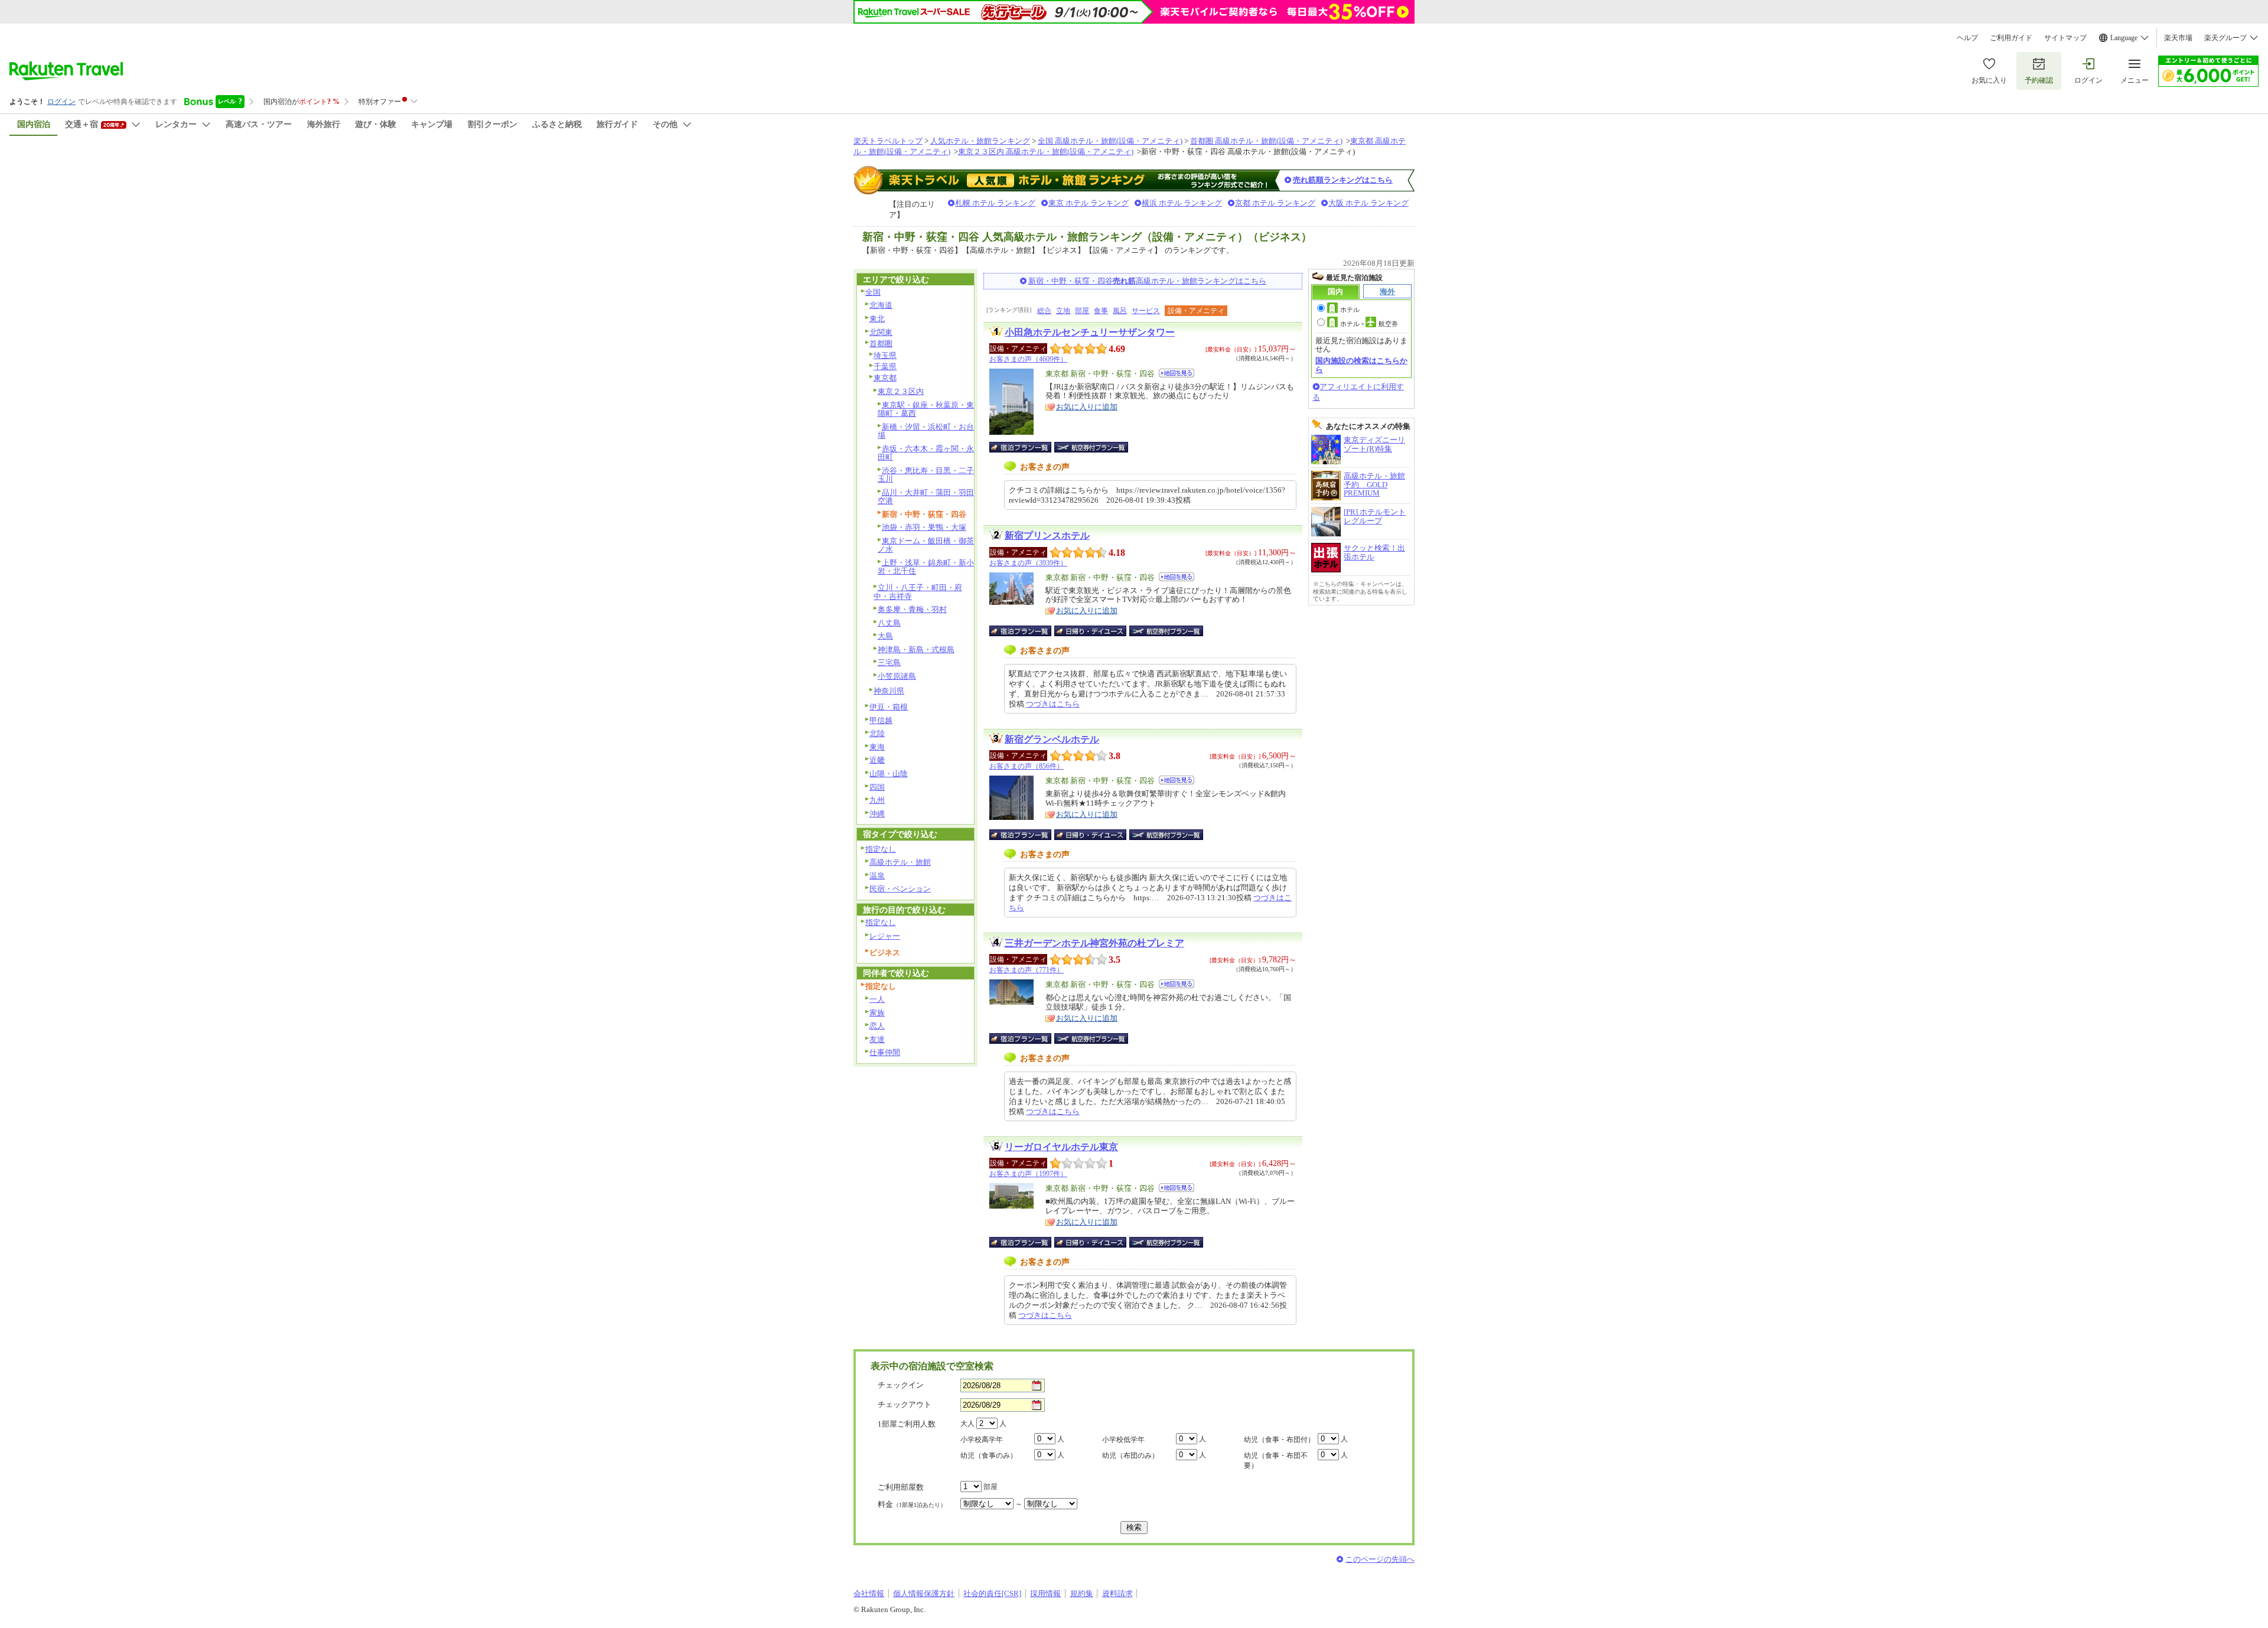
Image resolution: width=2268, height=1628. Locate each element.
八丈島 (889, 623)
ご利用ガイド (2011, 38)
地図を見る (1177, 373)
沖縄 (877, 814)
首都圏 (881, 343)
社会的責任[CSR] (992, 1593)
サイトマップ (2065, 38)
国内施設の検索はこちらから (1361, 365)
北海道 (881, 305)
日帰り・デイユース (1091, 631)
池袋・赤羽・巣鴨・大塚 (924, 527)
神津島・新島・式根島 (916, 649)
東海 (877, 747)
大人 (967, 1424)
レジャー (885, 936)
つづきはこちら (1053, 704)
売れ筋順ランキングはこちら (1343, 180)
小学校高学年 (982, 1440)
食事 (1101, 311)
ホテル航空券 (1369, 324)
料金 (912, 1504)
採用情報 (1045, 1593)
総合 (1044, 311)
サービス (1146, 311)
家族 (877, 1013)
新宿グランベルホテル (1052, 739)
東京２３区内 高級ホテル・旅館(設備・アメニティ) (1046, 152)
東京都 (885, 378)
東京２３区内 (901, 391)
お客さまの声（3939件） (1028, 563)
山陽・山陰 (889, 774)
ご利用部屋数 (901, 1487)
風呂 (1120, 311)
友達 (877, 1039)
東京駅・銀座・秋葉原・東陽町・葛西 (926, 409)
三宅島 (889, 662)
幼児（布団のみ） (1130, 1456)
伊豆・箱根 (889, 707)
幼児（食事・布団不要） (1276, 1461)
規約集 (1082, 1593)
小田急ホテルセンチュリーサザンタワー (1090, 332)
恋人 (877, 1026)
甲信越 (881, 720)
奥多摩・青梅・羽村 (912, 609)
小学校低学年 (1123, 1440)
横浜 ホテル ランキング (1182, 203)
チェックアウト (905, 1404)
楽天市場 (2178, 38)
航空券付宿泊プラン (1091, 447)
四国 (877, 787)
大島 (885, 636)
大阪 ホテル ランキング (1368, 203)
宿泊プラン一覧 (1026, 447)
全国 (873, 292)
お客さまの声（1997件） (1028, 1174)
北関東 (881, 332)
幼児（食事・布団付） (1279, 1440)
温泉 (877, 876)
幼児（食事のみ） (989, 1456)
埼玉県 (885, 355)
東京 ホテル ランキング (1089, 203)
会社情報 (869, 1593)
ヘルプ (1967, 38)
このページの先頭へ (1380, 1559)
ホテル (1350, 310)
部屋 (1082, 311)
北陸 (877, 733)
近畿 (877, 760)
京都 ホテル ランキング (1275, 203)
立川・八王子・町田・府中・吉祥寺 (918, 592)
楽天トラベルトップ (888, 141)
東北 (877, 319)
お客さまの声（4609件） (1028, 359)
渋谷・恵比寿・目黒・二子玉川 (926, 475)
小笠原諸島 (897, 676)
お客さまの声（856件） (1027, 766)
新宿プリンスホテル (1047, 535)
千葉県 (885, 367)
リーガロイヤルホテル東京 (1061, 1147)
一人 (877, 999)
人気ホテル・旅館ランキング (980, 141)
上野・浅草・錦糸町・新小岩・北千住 (926, 567)
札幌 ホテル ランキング (995, 203)
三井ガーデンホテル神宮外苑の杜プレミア (1094, 943)
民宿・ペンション (900, 889)
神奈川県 (889, 691)
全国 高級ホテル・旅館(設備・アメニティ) (1110, 141)
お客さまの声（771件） (1027, 970)
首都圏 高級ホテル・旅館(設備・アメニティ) (1266, 141)
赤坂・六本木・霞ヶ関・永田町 (926, 453)
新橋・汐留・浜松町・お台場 (926, 431)
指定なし (881, 849)
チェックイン (901, 1385)
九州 (877, 800)
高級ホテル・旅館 (900, 862)
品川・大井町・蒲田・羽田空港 (926, 497)
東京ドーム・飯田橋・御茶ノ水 (926, 545)
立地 (1063, 311)
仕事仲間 (885, 1052)
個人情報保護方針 (924, 1593)
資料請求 (1117, 1593)
